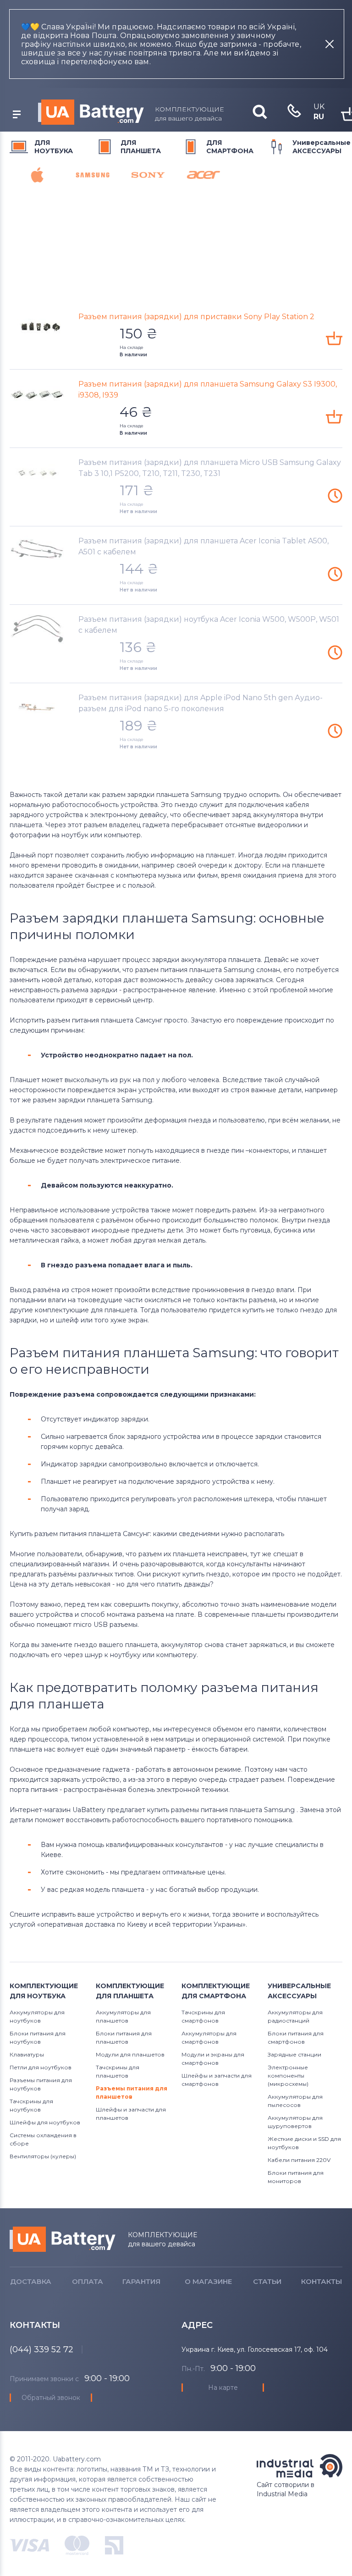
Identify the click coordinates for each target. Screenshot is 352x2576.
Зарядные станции (294, 2054)
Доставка (31, 2281)
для (54, 147)
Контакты (322, 2281)
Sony (148, 175)
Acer (203, 175)
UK (319, 107)
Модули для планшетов (130, 2054)
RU (319, 117)
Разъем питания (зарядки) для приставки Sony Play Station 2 (196, 317)
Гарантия (141, 2281)
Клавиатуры (27, 2054)
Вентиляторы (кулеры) (43, 2156)
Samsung (93, 175)
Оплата (88, 2281)
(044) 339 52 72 (41, 2349)
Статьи (267, 2281)
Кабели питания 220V (299, 2160)
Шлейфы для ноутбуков (45, 2122)
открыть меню (16, 115)
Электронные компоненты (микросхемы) (288, 2076)
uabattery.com (63, 2239)
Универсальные (322, 147)
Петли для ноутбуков (41, 2067)
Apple (37, 175)
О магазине (208, 2281)
